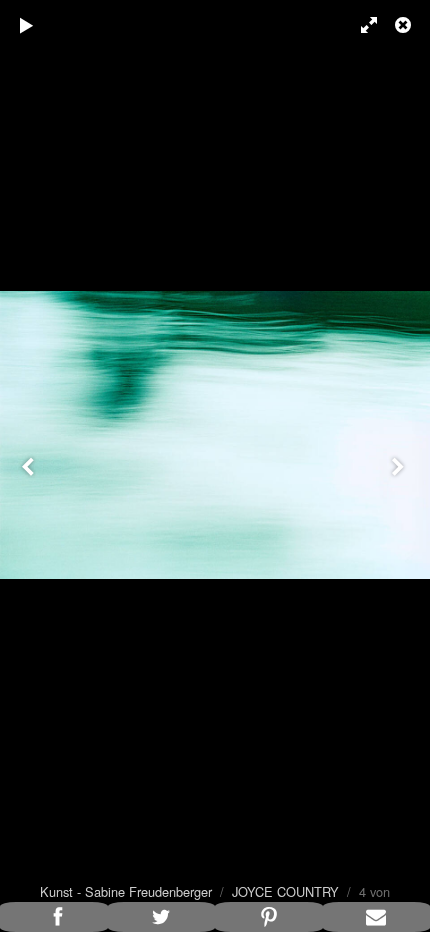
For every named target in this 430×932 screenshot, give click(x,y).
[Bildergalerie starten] (27, 25)
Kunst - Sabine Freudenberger (126, 891)
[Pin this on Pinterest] (269, 917)
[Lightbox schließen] (405, 25)
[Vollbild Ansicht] (360, 25)
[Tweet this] (162, 917)
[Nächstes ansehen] (400, 466)
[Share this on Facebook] (54, 917)
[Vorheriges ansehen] (30, 466)
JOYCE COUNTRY (285, 891)
